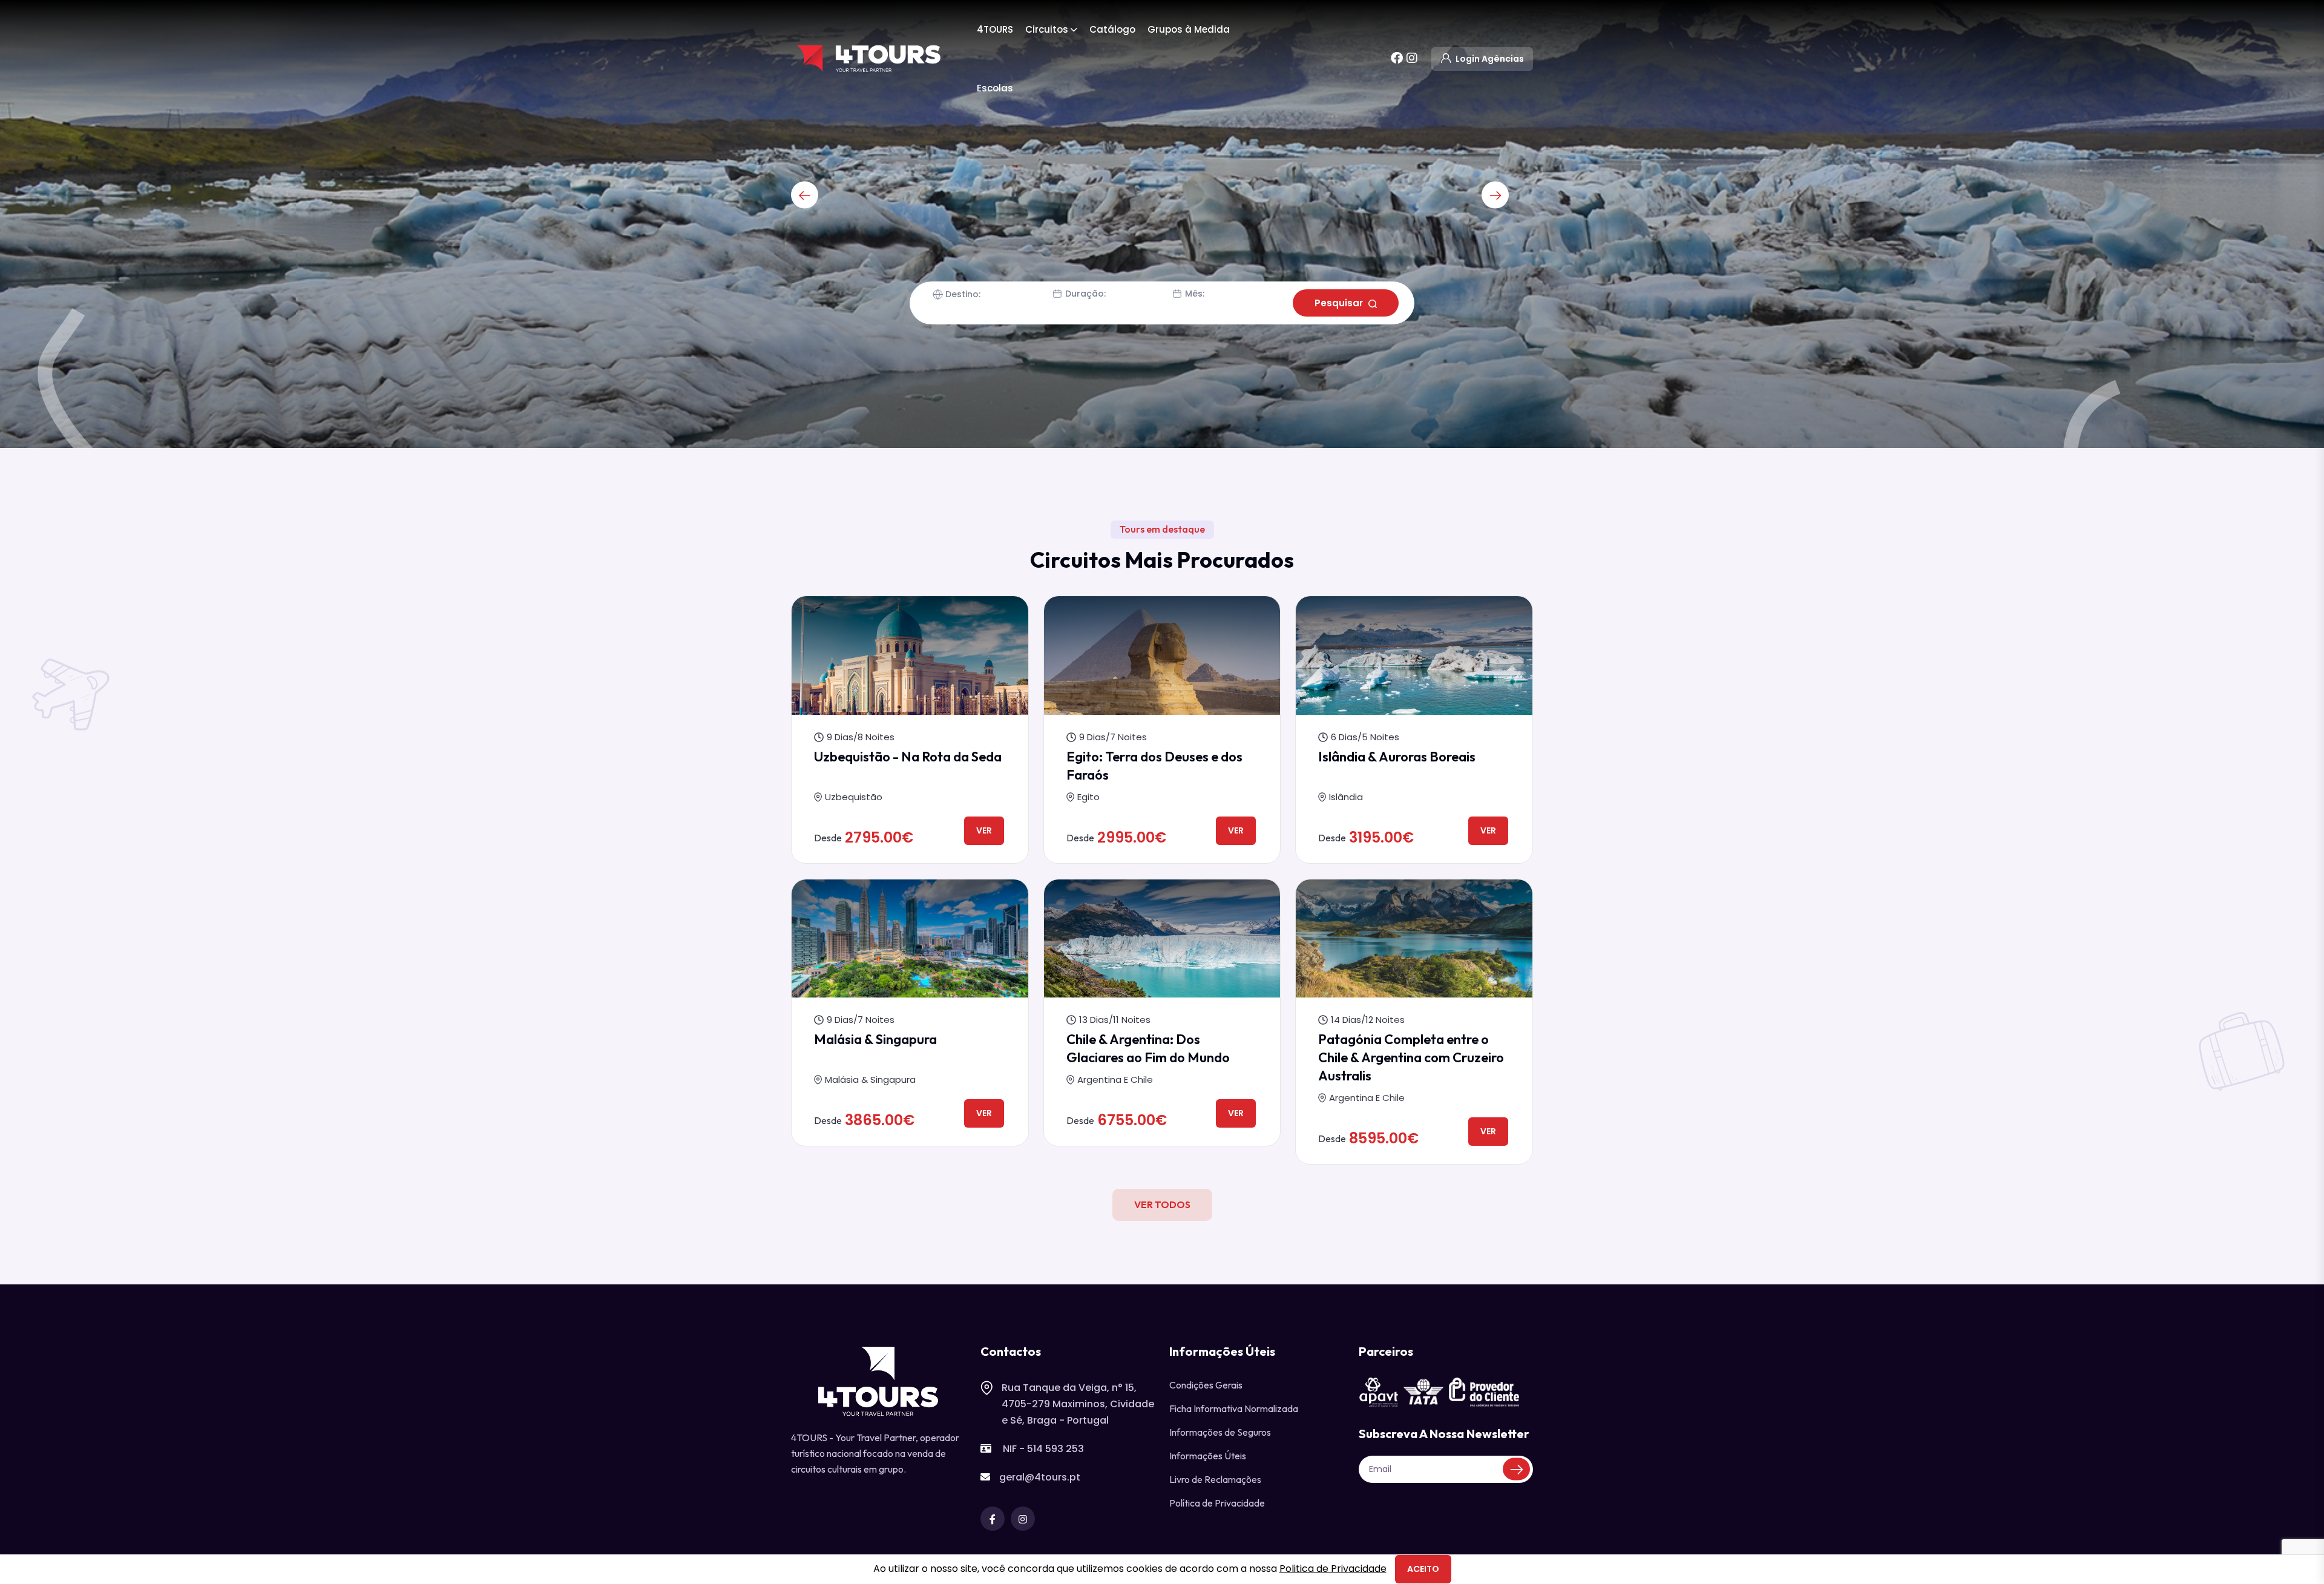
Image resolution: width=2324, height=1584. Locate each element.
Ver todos (1162, 1204)
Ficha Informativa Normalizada (1234, 1408)
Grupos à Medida (1189, 29)
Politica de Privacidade (1333, 1569)
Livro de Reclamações (1215, 1479)
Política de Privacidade (1217, 1503)
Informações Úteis (1208, 1456)
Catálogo (1112, 29)
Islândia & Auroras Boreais (1397, 757)
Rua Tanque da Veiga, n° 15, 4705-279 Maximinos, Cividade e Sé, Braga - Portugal (1078, 1404)
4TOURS (995, 29)
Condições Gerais (1206, 1385)
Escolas (995, 88)
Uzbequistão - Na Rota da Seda (908, 757)
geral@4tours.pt (1040, 1477)
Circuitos (1047, 29)
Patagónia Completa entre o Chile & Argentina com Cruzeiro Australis (1411, 1057)
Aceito (1423, 1569)
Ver (984, 830)
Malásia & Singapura (875, 1039)
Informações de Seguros (1220, 1432)
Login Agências (1489, 59)
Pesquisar (1340, 303)
